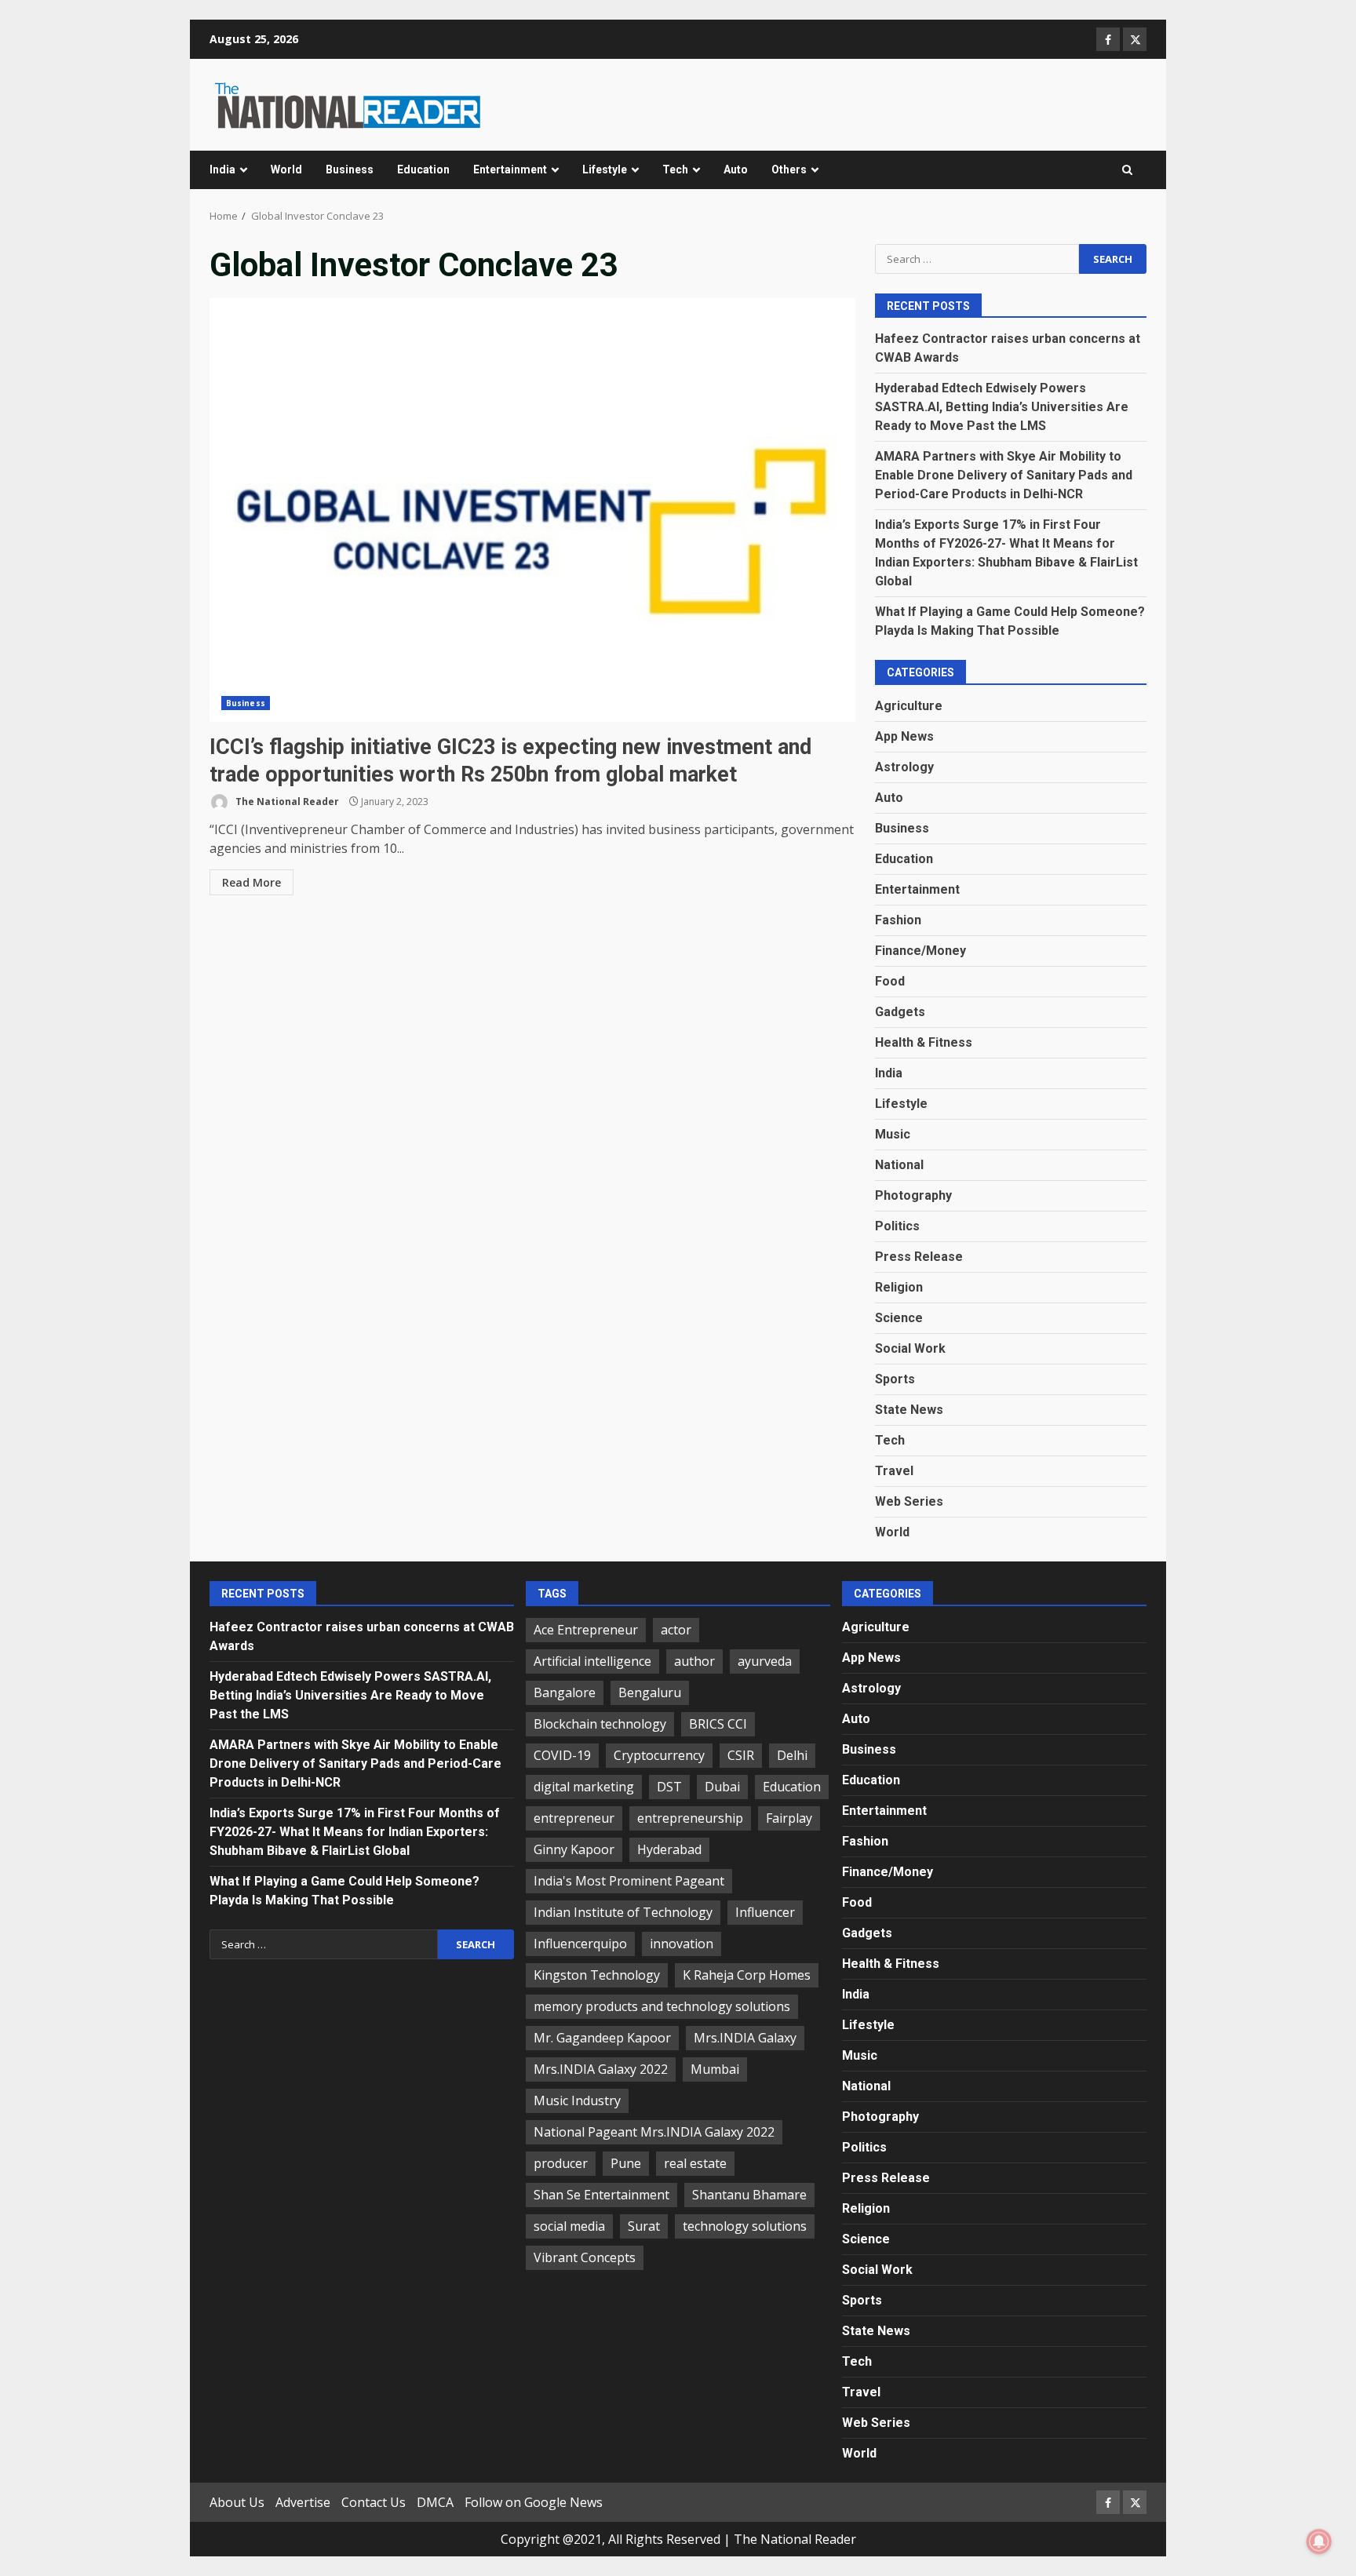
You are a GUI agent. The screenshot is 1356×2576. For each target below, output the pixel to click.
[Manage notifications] (1319, 2541)
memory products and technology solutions (662, 2006)
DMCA (435, 2502)
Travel (894, 1471)
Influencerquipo (580, 1944)
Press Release (919, 1257)
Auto (736, 169)
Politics (897, 1226)
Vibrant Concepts (585, 2257)
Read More (252, 882)
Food (890, 981)
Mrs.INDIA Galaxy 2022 (601, 2069)
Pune (626, 2163)
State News (909, 1410)
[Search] (1127, 170)
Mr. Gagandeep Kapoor (602, 2038)
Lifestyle (605, 169)
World (286, 169)
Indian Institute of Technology (623, 1912)
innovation (682, 1944)
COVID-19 (562, 1755)
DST (669, 1787)
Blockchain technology (600, 1724)
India (222, 169)
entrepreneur (574, 1818)
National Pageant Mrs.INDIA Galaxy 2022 (654, 2132)
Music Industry (577, 2101)
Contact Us (374, 2502)
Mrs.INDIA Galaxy (745, 2038)
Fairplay (789, 1818)
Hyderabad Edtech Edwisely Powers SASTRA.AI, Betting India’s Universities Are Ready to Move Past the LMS (1002, 407)
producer (561, 2163)
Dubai (722, 1787)
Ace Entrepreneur (586, 1630)
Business (350, 169)
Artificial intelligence (592, 1661)
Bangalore (565, 1692)
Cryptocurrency (659, 1755)
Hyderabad (669, 1849)
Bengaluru (650, 1692)
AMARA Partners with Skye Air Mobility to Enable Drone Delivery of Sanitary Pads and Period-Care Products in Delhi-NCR (1004, 475)
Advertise (303, 2502)
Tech (675, 169)
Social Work (910, 1348)
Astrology (904, 767)
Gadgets (900, 1012)
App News (904, 736)
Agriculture (909, 706)
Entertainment (510, 169)
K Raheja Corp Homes (747, 1975)
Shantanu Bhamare (749, 2195)
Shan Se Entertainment (601, 2195)
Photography (913, 1195)
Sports (895, 1379)
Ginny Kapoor (574, 1849)
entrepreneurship (690, 1818)
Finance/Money (920, 951)
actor (676, 1630)
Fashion (898, 920)
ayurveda (765, 1661)
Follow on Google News (534, 2502)
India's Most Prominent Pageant (629, 1881)
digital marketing (584, 1787)
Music (893, 1134)
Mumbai (715, 2069)
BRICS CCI (718, 1724)
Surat (644, 2226)
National (899, 1165)
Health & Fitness (924, 1042)
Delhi (792, 1755)
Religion (899, 1287)
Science (899, 1318)
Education (423, 169)
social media (569, 2226)
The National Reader (286, 802)
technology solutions (745, 2226)
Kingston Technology (597, 1975)
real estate (695, 2163)
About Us (237, 2502)
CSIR (741, 1755)
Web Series (909, 1501)
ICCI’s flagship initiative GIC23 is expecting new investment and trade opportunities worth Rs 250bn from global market (532, 510)
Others (789, 169)
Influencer (765, 1912)
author (694, 1661)
